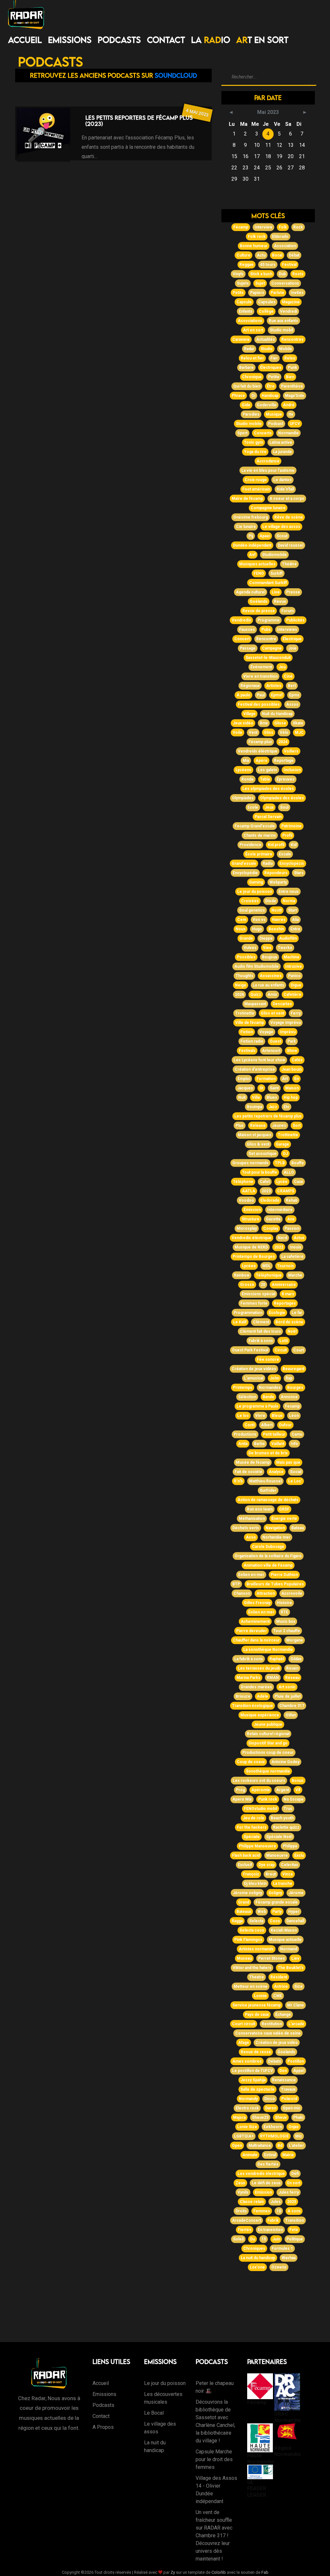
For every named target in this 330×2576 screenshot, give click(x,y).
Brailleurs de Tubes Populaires (275, 1584)
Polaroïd (289, 2099)
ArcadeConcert (247, 2220)
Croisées (250, 901)
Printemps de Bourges (254, 1257)
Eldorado (280, 237)
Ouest (275, 1041)
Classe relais (252, 2202)
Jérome (296, 1893)
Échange (283, 2015)
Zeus (240, 2183)
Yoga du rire (255, 452)
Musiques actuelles (257, 564)
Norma (289, 901)
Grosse (247, 1285)
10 (279, 2211)
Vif (298, 1790)
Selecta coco (252, 1930)
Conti (250, 1425)
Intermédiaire (280, 1210)
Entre (295, 929)
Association (285, 246)
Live (276, 592)
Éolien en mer (261, 1612)
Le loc (243, 1416)
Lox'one (257, 2267)
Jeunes (279, 1126)
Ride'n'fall (285, 489)
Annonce (289, 1397)
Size (298, 1986)
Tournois (286, 1266)
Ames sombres (247, 2061)
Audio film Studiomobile (257, 966)
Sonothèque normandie (268, 1771)
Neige (241, 985)
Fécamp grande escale (277, 1902)
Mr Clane (296, 2005)
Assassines (271, 976)
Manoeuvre (277, 1855)
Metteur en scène (251, 1986)
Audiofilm (288, 938)
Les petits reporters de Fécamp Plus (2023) (139, 121)
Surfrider (268, 1490)
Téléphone (243, 1182)
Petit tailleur (274, 1434)
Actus (299, 1238)
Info (294, 1444)
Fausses (247, 630)
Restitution (272, 2024)
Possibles (246, 957)
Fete (294, 2230)
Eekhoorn (273, 2127)
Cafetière (292, 995)
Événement (261, 667)
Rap (289, 1378)
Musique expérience (260, 1715)
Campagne (272, 648)
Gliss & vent (258, 1144)
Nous (241, 929)
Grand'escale (244, 864)
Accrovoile (292, 1593)
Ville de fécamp (250, 1023)
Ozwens (279, 2267)
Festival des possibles (259, 704)
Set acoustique (262, 1154)
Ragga (237, 1921)
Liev (295, 1958)
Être (271, 386)
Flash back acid (246, 1855)
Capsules (267, 302)
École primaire (259, 854)
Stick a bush (261, 274)
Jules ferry (289, 2192)
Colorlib (219, 2572)
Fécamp (241, 227)
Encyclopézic (292, 864)
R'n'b (238, 1481)
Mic (299, 2136)
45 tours (268, 265)
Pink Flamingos (248, 1940)
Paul (261, 695)
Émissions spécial (258, 1294)
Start (292, 910)
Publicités (295, 620)
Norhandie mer (276, 1537)
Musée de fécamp (253, 1462)
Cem (242, 920)
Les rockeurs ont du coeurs (259, 1781)
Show (292, 1051)
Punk (292, 368)
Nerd (282, 1238)
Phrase (238, 396)
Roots (298, 274)
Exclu (299, 1855)
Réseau (292, 1678)
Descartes (282, 1004)
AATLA (249, 1191)
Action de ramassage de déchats (268, 1500)
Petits (238, 293)
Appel (299, 2071)
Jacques (245, 1088)
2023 (266, 1191)
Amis (272, 995)
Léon (294, 1416)
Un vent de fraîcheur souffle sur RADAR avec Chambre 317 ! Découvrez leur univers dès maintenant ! (214, 2536)
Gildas (296, 1659)
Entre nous (289, 892)
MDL (267, 1266)
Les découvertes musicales (163, 2398)
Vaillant (278, 1444)
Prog (240, 1790)
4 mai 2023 (197, 112)
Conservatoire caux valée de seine (268, 2033)
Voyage (266, 1032)
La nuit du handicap (258, 2258)
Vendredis (241, 620)
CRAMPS (286, 1191)
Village (249, 714)
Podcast (276, 424)
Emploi (244, 1079)
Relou (290, 358)
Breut (271, 1874)
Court (299, 1350)
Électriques (271, 368)
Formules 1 (282, 2248)
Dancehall (295, 1921)
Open (237, 2146)
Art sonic (287, 1687)
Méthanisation (252, 1519)
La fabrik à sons (249, 1659)
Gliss (269, 732)
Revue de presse (259, 611)
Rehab (292, 1200)
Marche (295, 1275)
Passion (292, 1228)
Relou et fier (252, 358)
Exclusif (245, 1865)
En (296, 1079)
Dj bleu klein (255, 1884)
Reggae (247, 265)
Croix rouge (256, 480)
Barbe (259, 1444)
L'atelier (296, 2146)
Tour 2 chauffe (287, 1631)
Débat (294, 255)
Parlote (277, 293)
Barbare (246, 368)
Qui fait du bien (247, 386)
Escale (285, 854)
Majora (239, 2117)
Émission (252, 1210)
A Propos (103, 2427)
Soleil (238, 2239)
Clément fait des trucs (260, 1331)
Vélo (284, 732)
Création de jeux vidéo (277, 2043)
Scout (282, 536)
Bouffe (298, 1163)
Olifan (291, 1715)
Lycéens (243, 770)
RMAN (273, 1678)
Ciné (288, 676)
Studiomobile (274, 555)
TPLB (280, 1163)
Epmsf (277, 695)
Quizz (256, 995)
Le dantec (282, 480)
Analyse (276, 1472)
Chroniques (254, 2248)
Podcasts (119, 40)
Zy (173, 2572)
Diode (271, 901)
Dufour (285, 1425)
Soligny (275, 1893)
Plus (240, 1126)
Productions (245, 1434)
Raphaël (277, 1659)
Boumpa (254, 1107)
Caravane (241, 339)
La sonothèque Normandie (268, 1650)
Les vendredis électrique (261, 2174)
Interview (263, 227)
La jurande (282, 452)
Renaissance (284, 2080)
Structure (251, 1219)
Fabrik (273, 2220)
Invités (297, 293)
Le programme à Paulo (257, 1406)
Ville (256, 1097)
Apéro (262, 761)
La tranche (283, 1884)
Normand (289, 1949)
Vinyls (238, 274)
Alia (295, 920)
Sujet (260, 283)
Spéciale (252, 1837)
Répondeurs (276, 873)
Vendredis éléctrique (252, 1238)
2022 (279, 1247)
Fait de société (248, 1472)
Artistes (274, 686)
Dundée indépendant (252, 545)
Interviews (287, 630)
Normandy (248, 2099)
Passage (248, 648)
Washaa (289, 2258)
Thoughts (244, 976)
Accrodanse (268, 461)
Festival (289, 265)
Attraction (266, 1593)
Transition (295, 2220)
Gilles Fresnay (257, 1603)
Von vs (259, 920)
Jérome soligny (247, 1893)
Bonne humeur (254, 246)
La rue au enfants (268, 985)
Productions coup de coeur (268, 1753)
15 (264, 2239)
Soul (284, 807)
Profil (287, 835)
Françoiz (251, 1874)
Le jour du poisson (255, 892)
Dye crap (267, 1865)
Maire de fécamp (247, 499)
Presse (293, 592)
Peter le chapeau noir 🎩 (215, 2387)
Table (265, 779)
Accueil (25, 40)
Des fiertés (268, 2164)
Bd (280, 2146)
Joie (292, 648)
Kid (294, 845)
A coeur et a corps (287, 499)
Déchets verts (246, 1528)
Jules (276, 2202)
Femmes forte (254, 1303)
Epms (294, 695)
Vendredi (289, 311)
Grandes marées (256, 1687)
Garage (282, 1144)
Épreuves (286, 779)
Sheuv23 (260, 2117)
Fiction (247, 1032)
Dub (282, 274)
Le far (297, 1313)
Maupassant (255, 1004)
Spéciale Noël (279, 1837)
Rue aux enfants (283, 321)
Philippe (290, 1846)
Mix (246, 761)
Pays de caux (257, 2015)
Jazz (273, 1107)
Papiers (257, 293)
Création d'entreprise (255, 1069)
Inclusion (292, 770)
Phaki (298, 2117)
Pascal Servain (268, 817)
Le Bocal (154, 2413)
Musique (274, 414)
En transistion (270, 2230)
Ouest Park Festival (250, 1350)
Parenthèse (292, 386)
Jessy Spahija (253, 2080)
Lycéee (249, 1266)
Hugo (257, 929)
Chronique (252, 377)
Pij (251, 536)
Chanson (242, 1593)
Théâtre (289, 564)
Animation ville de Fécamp (268, 1565)
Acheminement (255, 1621)
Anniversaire (284, 1285)
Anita (243, 1444)
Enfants (246, 311)
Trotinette (245, 1013)
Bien (290, 377)
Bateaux (244, 1912)
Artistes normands (256, 1949)
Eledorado (270, 1200)
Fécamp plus (260, 742)
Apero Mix (242, 1799)
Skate (298, 723)
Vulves (250, 948)
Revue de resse (256, 2052)
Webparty (278, 882)
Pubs (266, 630)
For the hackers (252, 1827)
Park (292, 1041)
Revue (280, 601)
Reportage (284, 761)
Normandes (270, 1388)
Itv (291, 414)
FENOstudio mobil (261, 1809)
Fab (265, 2572)
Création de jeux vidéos (254, 1369)
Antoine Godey (285, 1762)
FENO (259, 573)
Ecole (253, 807)
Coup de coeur (251, 1762)
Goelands (286, 2052)
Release (258, 1126)
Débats (275, 2061)
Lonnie (260, 1996)
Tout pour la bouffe (260, 1172)
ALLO (289, 1172)
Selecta (256, 1921)
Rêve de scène (289, 517)
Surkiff (277, 573)
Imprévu (288, 1032)
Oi (253, 396)
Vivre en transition (260, 676)
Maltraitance (260, 2146)
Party (277, 1912)
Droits (241, 2211)
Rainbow (242, 1275)
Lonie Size (247, 2127)
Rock (298, 227)
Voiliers (291, 751)
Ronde (247, 779)
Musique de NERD (251, 1247)
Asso (251, 1537)
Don (283, 2071)
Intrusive (294, 966)
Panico (294, 976)
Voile (238, 732)
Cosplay (271, 1228)
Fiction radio (252, 1041)
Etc (286, 1107)
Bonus (298, 1781)
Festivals (247, 1051)
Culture (243, 255)
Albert (267, 1425)
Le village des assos (281, 527)
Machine (291, 957)
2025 (292, 2202)
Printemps (243, 1388)
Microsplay (247, 1228)
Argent (283, 1790)
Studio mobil (281, 330)
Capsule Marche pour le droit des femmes (214, 2459)
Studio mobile (249, 424)
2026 (239, 995)
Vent (253, 732)
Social (296, 1472)
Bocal (277, 255)
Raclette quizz (286, 1827)
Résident (279, 1977)
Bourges (295, 1388)
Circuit (281, 1350)
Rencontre (266, 639)
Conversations (285, 283)
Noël (292, 1331)
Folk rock (257, 237)
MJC (299, 732)
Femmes (262, 2211)
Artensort (271, 1051)
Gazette (273, 1219)
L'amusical (254, 1378)
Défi (295, 2174)
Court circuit (244, 2024)
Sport (242, 433)
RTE (284, 1612)
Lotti (284, 1341)
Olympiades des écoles (282, 798)
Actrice (281, 1986)
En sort (294, 2183)
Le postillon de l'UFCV (252, 2071)
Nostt (277, 910)
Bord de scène (289, 1322)
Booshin (276, 929)
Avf (252, 555)
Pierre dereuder (252, 1631)
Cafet (265, 1182)
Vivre (260, 1416)
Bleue (277, 1416)
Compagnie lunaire (268, 508)
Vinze (288, 1874)
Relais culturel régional (268, 1734)
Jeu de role (253, 1818)
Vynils (243, 2192)
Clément (261, 1322)
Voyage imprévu (286, 1023)
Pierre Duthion (284, 1575)
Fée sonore (268, 1359)
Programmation (248, 1313)
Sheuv (281, 2117)
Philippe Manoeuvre (257, 1846)
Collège (266, 311)
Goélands (259, 601)
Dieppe (266, 938)
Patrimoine (291, 826)
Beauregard (293, 1369)
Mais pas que (288, 1462)
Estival (270, 2155)
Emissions (70, 40)
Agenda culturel (251, 592)
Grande (246, 938)
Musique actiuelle (285, 1940)
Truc (288, 1809)
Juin (276, 2239)
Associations (250, 321)
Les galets (267, 770)
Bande (268, 1397)
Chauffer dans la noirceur (256, 1640)
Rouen (292, 1668)
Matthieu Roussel (265, 1481)
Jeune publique (268, 1724)
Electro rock (247, 2108)
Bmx (264, 723)
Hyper (294, 1912)
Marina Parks (248, 1678)
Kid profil (276, 845)
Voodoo (246, 1200)
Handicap (270, 396)
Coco (275, 1921)
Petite (274, 377)
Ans (291, 1219)
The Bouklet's (291, 1968)
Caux (298, 1182)
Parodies (251, 414)
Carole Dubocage (268, 1547)
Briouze (243, 1696)
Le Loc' (295, 1481)
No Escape (294, 1799)
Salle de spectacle (257, 2089)
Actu (261, 255)
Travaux (288, 2089)
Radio (268, 864)
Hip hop (291, 1097)
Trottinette (288, 1135)
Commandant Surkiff (268, 583)
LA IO (211, 40)
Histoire (284, 1603)
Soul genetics (252, 910)
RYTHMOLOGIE (274, 2136)
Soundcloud (176, 75)
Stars (299, 873)
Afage (244, 2043)
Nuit (242, 1097)
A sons (294, 2211)
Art (285, 1079)
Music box (286, 1621)
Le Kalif (240, 1322)
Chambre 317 (292, 1706)
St (261, 1088)
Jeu (282, 667)
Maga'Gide (295, 396)
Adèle (262, 1696)
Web (262, 1912)
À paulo (243, 695)
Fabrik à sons (261, 1341)
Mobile (286, 349)
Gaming (256, 882)
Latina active (281, 442)
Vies (267, 948)
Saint (274, 1088)
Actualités (266, 339)
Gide (246, 405)
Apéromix (261, 1790)
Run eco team (260, 1509)
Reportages (285, 1303)
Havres (279, 920)
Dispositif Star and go (268, 1743)
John (274, 1378)
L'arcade (296, 2024)
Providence (250, 845)
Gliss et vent (272, 1013)
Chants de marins (260, 835)
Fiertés (245, 2230)
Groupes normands (250, 1163)
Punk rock (268, 1799)
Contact (166, 40)
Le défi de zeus (266, 2183)
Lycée (282, 1182)
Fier (274, 358)
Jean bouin (291, 1069)
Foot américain (256, 489)
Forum (287, 611)
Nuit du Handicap (277, 714)
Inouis (296, 1247)
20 (263, 1285)
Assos (292, 704)
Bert (292, 686)
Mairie (288, 2155)
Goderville (267, 405)
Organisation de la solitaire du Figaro (268, 1556)
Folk (283, 227)
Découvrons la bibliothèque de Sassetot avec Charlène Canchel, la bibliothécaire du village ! (215, 2421)
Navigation (275, 1528)
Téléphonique (269, 1275)
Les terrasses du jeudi (259, 1668)
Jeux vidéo (243, 723)
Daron (271, 2108)
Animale (250, 2155)
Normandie (288, 433)
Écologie (277, 1313)
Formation (266, 1079)
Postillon (296, 2061)
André (289, 405)
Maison (292, 1088)
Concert (242, 639)
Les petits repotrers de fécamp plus (268, 1116)
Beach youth (282, 1818)
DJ (285, 1154)
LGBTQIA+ (244, 2136)
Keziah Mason (284, 1930)
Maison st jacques (255, 1135)
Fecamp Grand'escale (255, 826)
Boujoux (270, 957)
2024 (283, 742)
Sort (297, 1126)
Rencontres (292, 339)
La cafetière (292, 1257)
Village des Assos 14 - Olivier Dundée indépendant (216, 2490)
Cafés (297, 1060)
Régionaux (250, 686)
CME (278, 1996)
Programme (269, 620)
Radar (249, 349)
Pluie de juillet (288, 1696)
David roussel (291, 545)
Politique (295, 2239)
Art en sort (253, 330)
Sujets (243, 283)
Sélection (247, 1397)
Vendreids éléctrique (258, 751)
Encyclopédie (245, 873)
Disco (270, 2099)
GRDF (284, 1509)
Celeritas (290, 1865)
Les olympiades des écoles (268, 789)
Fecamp (292, 1406)
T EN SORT (262, 40)
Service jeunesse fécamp (257, 2005)
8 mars (288, 1294)
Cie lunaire (246, 527)
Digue (296, 985)
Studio (267, 349)
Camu (297, 1434)
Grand (244, 1902)
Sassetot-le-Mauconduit (268, 658)
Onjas (294, 2127)
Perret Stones (272, 1958)
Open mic (291, 2108)
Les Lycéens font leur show (259, 1060)
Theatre (257, 1977)
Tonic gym (253, 442)
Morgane (295, 1640)
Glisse (280, 723)
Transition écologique (252, 1706)
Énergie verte (284, 1519)
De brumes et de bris (268, 1453)
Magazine (291, 302)
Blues (272, 1097)
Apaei (265, 536)
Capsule (244, 302)
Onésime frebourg (251, 517)
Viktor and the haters (252, 1968)
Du (252, 2239)
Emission (263, 2192)
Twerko (285, 948)
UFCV (295, 424)
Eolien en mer (251, 1575)
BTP (236, 1584)
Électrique (292, 639)
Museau (244, 1958)
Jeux (269, 807)
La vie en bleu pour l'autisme (268, 470)
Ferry (296, 1013)
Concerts (263, 433)
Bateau (298, 1528)
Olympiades (243, 798)
